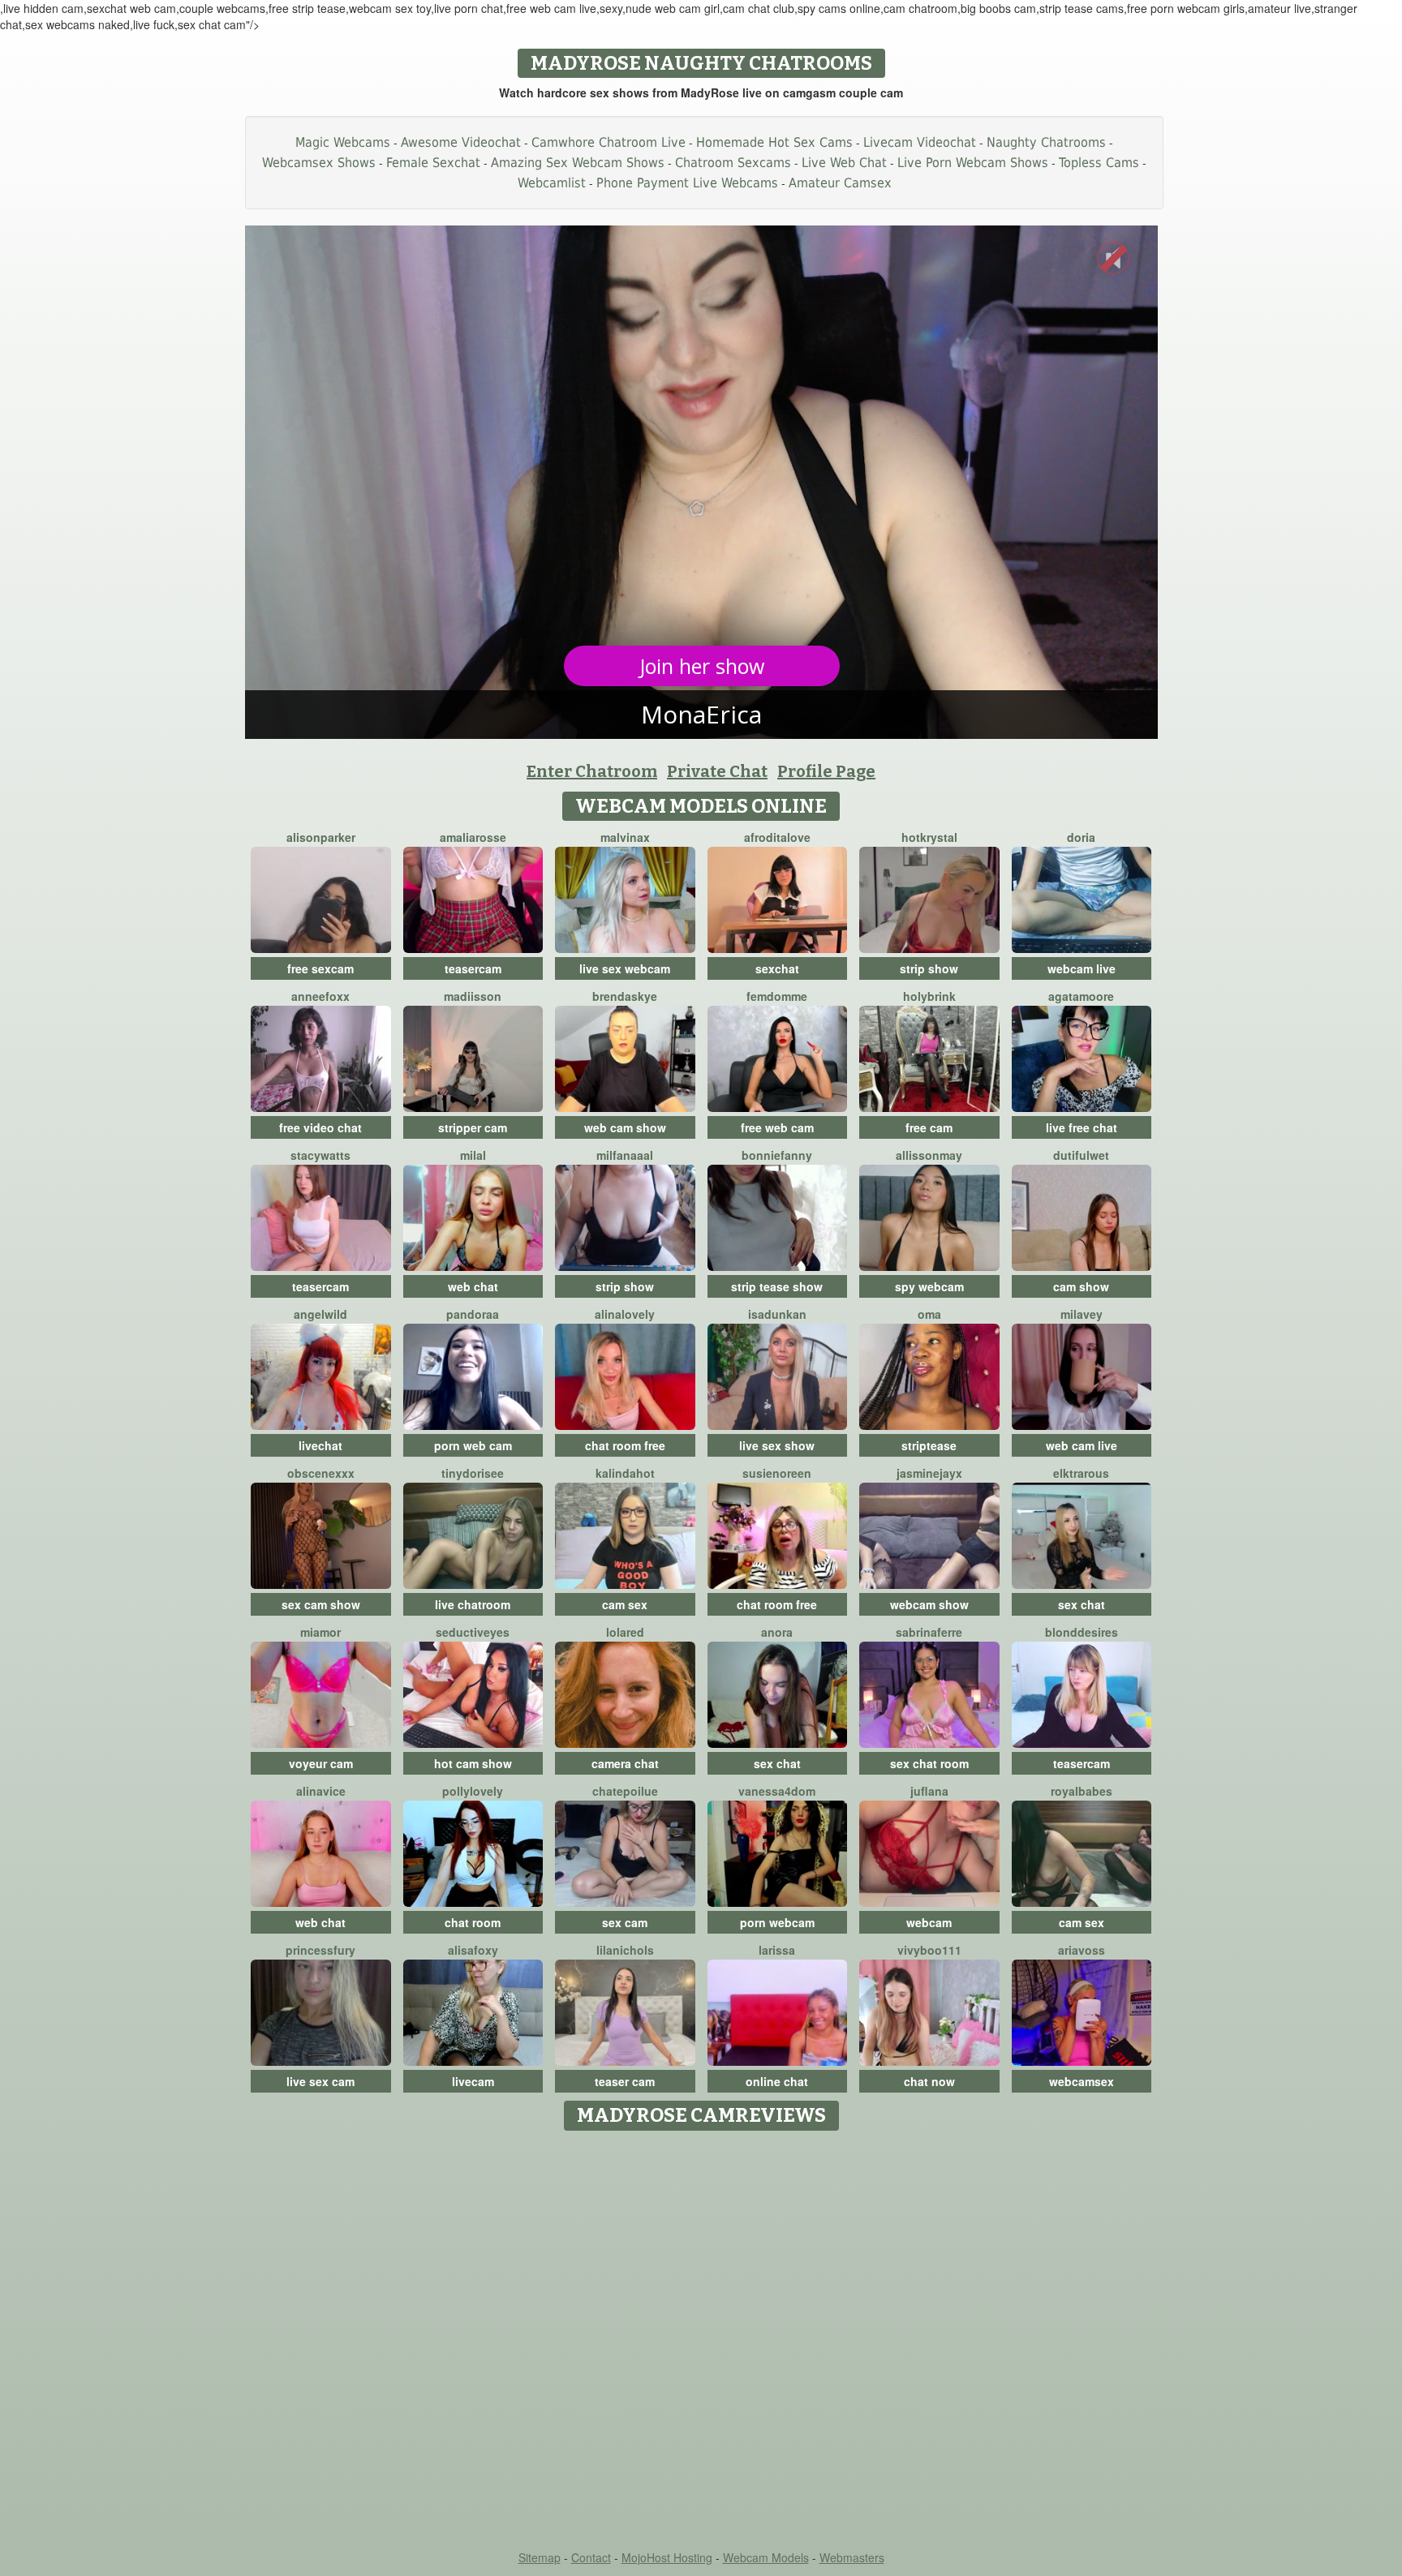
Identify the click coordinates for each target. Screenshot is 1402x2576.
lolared (625, 1632)
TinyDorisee (473, 1473)
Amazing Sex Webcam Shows (578, 163)
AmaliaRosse (473, 837)
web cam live (1082, 1445)
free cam (929, 1127)
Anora (777, 1632)
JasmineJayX (929, 1473)
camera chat (625, 1763)
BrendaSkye (625, 996)
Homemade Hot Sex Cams (774, 142)
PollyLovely (473, 1791)
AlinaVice (321, 1791)
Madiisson (473, 996)
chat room (473, 1922)
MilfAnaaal (625, 1155)
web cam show (625, 1127)
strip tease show (777, 1286)
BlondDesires (1082, 1632)
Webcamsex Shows (319, 163)
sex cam (625, 1922)
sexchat (777, 968)
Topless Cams (1099, 163)
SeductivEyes (473, 1632)
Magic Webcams (343, 142)
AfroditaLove (777, 837)
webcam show (929, 1604)
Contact (591, 2557)
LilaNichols (625, 1950)
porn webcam (777, 1922)
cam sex (625, 1604)
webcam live (1082, 968)
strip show (929, 968)
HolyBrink (929, 996)
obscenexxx (321, 1473)
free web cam (777, 1127)
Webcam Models (766, 2557)
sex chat (1082, 1604)
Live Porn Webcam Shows (973, 163)
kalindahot (625, 1473)
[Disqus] (701, 2342)
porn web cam (473, 1445)
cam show (1081, 1286)
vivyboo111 (929, 1950)
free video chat (320, 1127)
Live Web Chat (844, 163)
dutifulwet (1081, 1155)
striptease (929, 1445)
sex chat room (929, 1763)
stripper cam (473, 1127)
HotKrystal (929, 837)
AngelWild (320, 1314)
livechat (320, 1445)
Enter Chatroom (592, 771)
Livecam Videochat (920, 142)
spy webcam (929, 1286)
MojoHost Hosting (667, 2557)
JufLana (929, 1791)
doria (1081, 837)
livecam (473, 2081)
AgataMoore (1081, 996)
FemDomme (777, 996)
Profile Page (826, 771)
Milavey (1082, 1314)
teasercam (473, 968)
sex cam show (321, 1604)
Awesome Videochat (461, 142)
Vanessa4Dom (777, 1791)
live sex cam (320, 2081)
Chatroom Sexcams (733, 163)
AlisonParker (321, 837)
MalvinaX (625, 837)
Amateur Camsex (840, 183)
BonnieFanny (777, 1155)
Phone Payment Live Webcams (687, 183)
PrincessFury (320, 1950)
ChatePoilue (625, 1791)
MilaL (473, 1155)
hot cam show (473, 1763)
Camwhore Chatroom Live (609, 142)
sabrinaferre (929, 1632)
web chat (473, 1286)
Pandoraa (473, 1314)
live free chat (1082, 1127)
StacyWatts (320, 1155)
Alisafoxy (473, 1950)
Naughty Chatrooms (1046, 142)
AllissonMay (929, 1155)
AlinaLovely (625, 1314)
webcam (929, 1922)
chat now (929, 2081)
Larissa (777, 1950)
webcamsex (1082, 2081)
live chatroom (473, 1604)
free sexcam (320, 968)
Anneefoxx (320, 996)
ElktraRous (1081, 1473)
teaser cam (625, 2081)
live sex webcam (625, 968)
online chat (777, 2081)
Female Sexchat (433, 163)
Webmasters (852, 2557)
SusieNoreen (777, 1473)
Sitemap (540, 2557)
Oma (929, 1314)
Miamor (320, 1632)
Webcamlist (552, 183)
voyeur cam (321, 1763)
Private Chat (717, 771)
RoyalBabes (1082, 1791)
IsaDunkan (777, 1314)
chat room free (625, 1445)
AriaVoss (1082, 1950)
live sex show (777, 1445)
